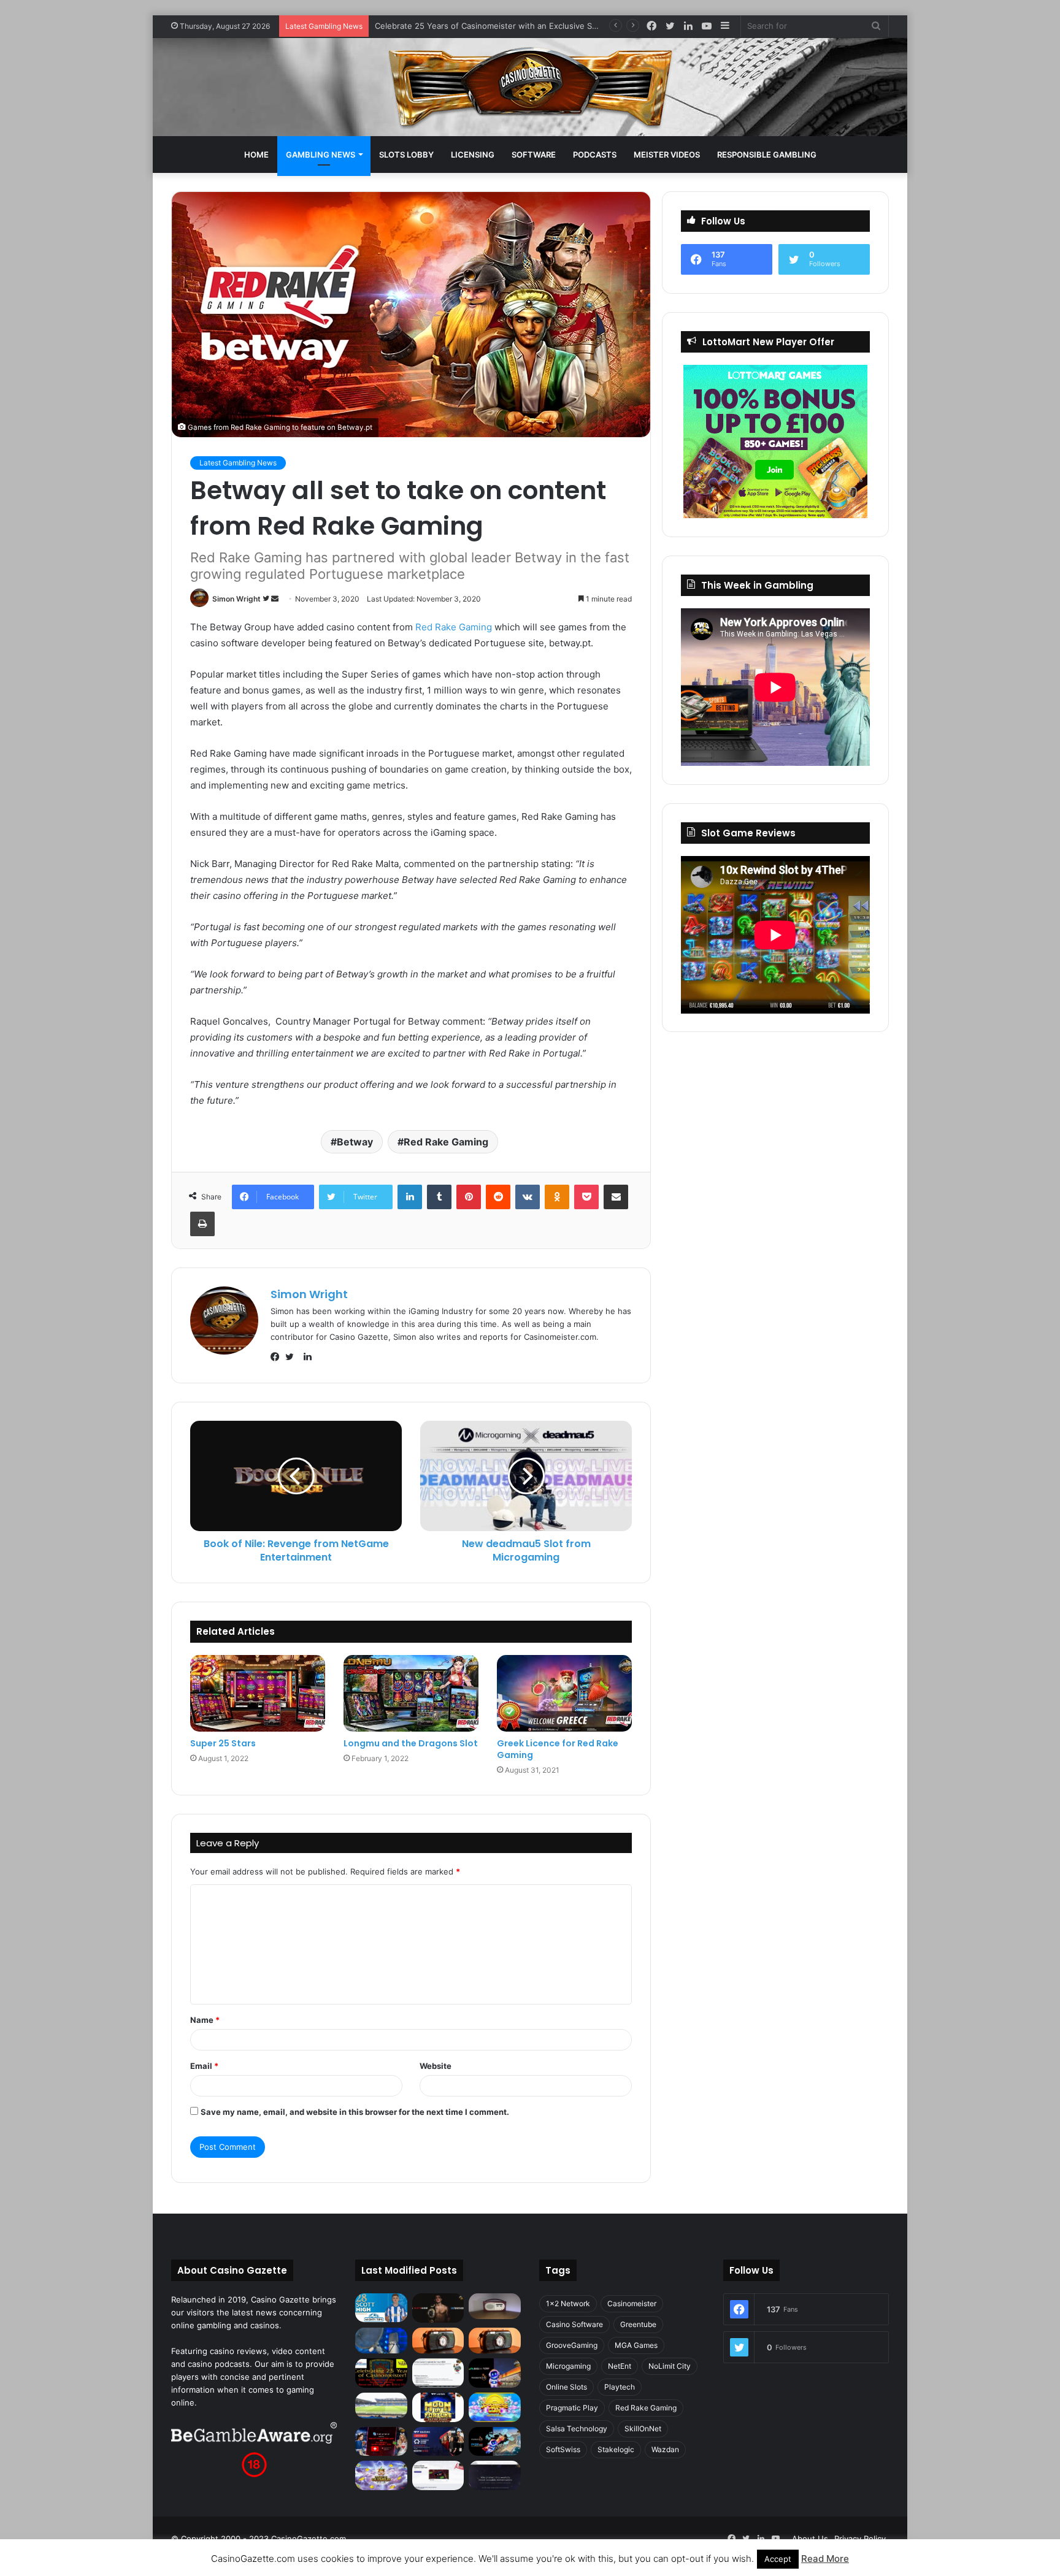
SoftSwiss (563, 2449)
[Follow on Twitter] (267, 599)
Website (436, 2066)
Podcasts (595, 155)
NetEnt (620, 2366)
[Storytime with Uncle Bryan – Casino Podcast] (381, 2341)
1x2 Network (568, 2303)
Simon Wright (236, 599)
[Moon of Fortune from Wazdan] (438, 2407)
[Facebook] (278, 1357)
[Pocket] (586, 1197)
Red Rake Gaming (454, 627)
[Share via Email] (616, 1197)
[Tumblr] (439, 1197)
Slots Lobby (406, 155)
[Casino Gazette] (530, 87)
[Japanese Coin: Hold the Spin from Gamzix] (495, 2407)
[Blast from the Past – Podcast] (438, 2341)
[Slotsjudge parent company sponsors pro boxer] (438, 2308)
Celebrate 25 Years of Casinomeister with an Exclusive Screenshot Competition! (529, 26)
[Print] (202, 1224)
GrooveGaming (572, 2345)
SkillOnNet (643, 2429)
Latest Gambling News (238, 463)
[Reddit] (498, 1197)
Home (256, 155)
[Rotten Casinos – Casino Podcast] (495, 2306)
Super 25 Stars (223, 1743)
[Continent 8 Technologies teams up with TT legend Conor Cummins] (495, 2475)
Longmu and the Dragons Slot (411, 1743)
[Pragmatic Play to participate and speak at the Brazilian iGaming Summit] (495, 2373)
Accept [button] (778, 2559)
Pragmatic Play (572, 2408)
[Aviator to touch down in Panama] (438, 2475)
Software (534, 155)
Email (204, 2066)
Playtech (620, 2387)
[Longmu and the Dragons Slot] (411, 1693)
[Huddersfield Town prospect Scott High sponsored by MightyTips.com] (381, 2308)
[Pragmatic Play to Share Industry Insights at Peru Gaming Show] (495, 2442)
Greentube (638, 2324)
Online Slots (566, 2387)
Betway (355, 1142)
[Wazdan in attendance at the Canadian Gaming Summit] (438, 2442)
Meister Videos (667, 155)
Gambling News (321, 155)
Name (205, 2020)
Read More (825, 2559)
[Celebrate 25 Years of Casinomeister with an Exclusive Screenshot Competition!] (381, 2373)
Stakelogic (616, 2449)
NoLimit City (670, 2366)
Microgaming (568, 2366)
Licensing (473, 155)
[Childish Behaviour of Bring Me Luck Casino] (495, 2341)
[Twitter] (293, 1357)
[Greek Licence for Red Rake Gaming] (564, 1693)
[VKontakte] (528, 1197)
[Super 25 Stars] (258, 1693)
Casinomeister (632, 2303)
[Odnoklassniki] (557, 1197)
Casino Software (574, 2324)
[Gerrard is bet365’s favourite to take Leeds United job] (381, 2406)
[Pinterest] (469, 1197)
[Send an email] (275, 599)
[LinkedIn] (410, 1197)
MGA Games (636, 2345)
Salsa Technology (577, 2429)
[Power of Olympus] (381, 2475)
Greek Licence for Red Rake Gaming (558, 1749)
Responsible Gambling (767, 155)
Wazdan (665, 2449)
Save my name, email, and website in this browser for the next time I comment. (355, 2112)
